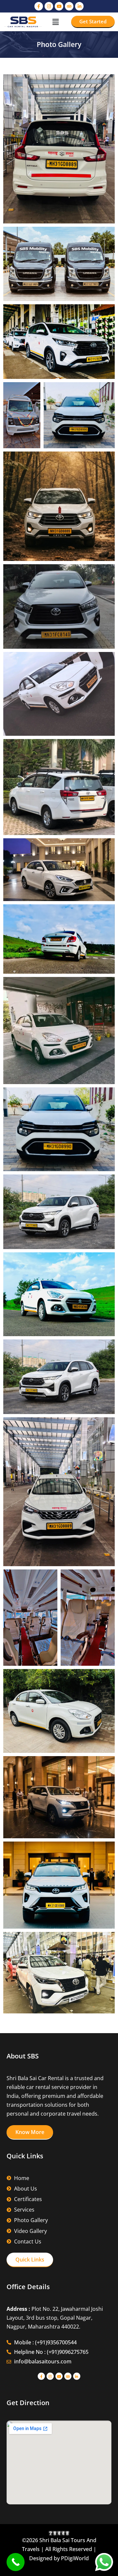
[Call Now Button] (16, 2562)
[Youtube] (59, 6)
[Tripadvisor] (69, 6)
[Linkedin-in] (79, 6)
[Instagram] (49, 6)
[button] (55, 22)
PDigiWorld (75, 2558)
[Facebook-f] (39, 6)
